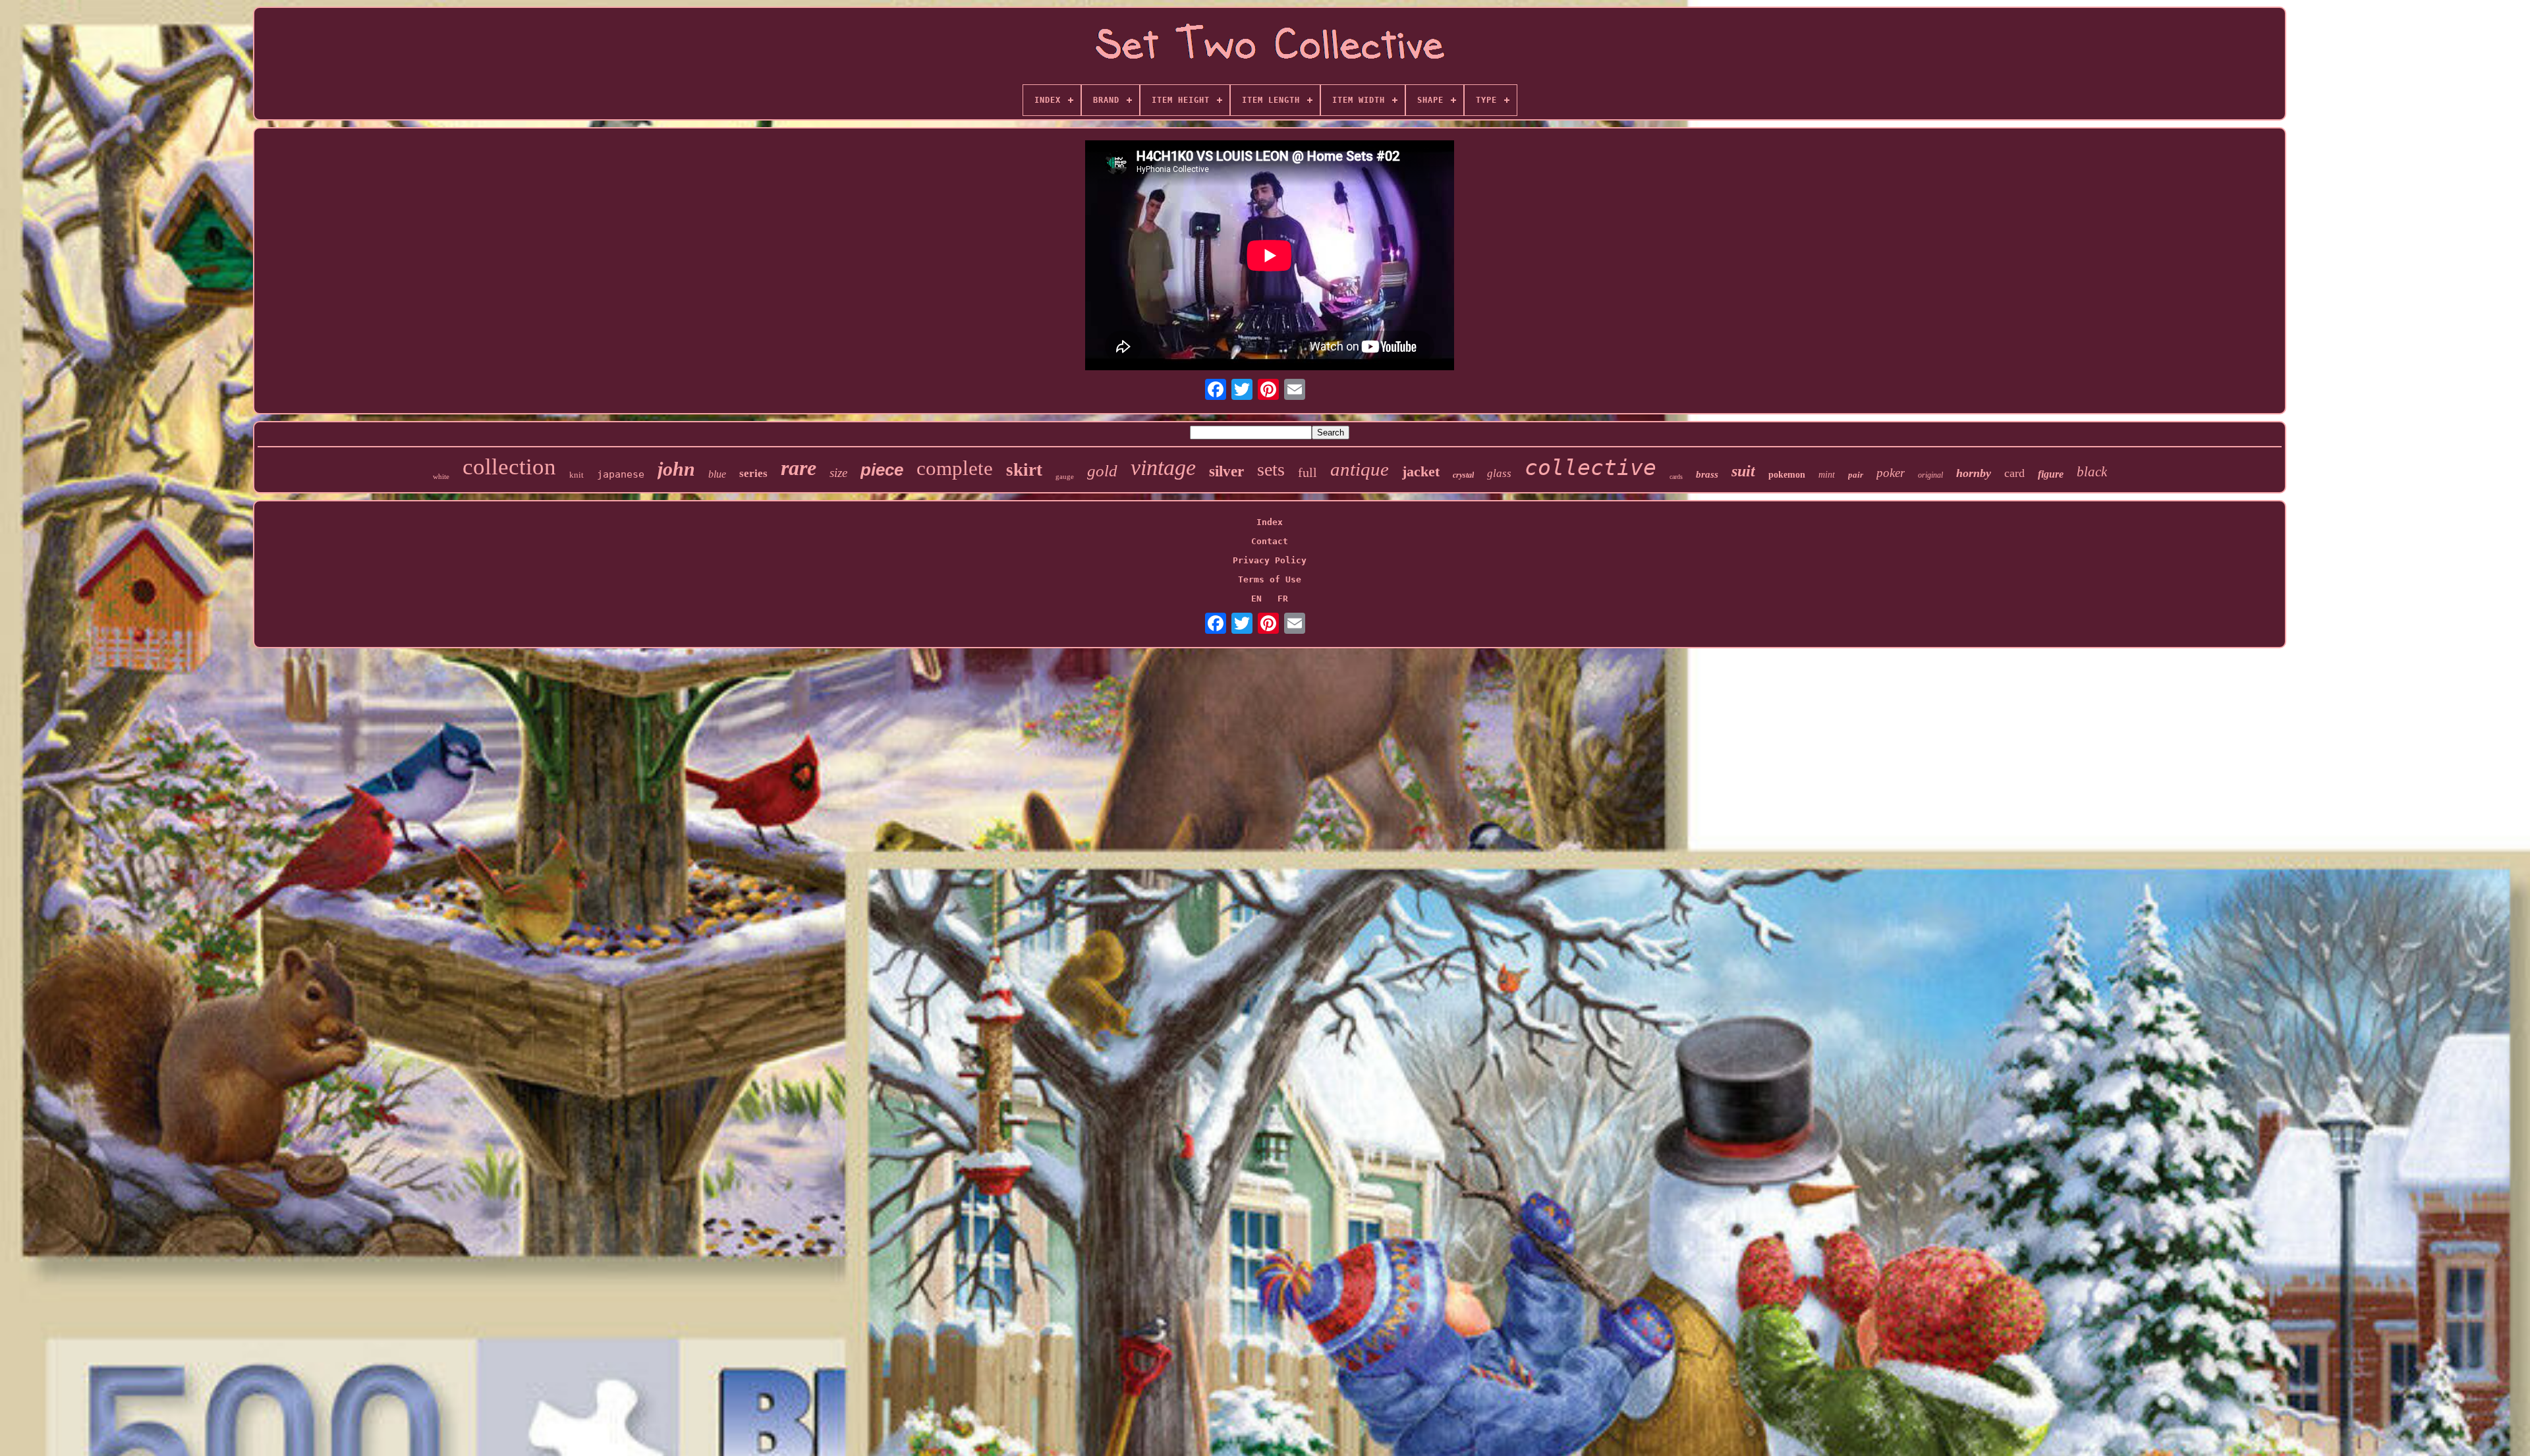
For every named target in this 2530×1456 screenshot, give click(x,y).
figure (2051, 474)
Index (1270, 522)
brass (1707, 474)
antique (1360, 469)
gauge (1065, 476)
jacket (1421, 471)
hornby (1974, 473)
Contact (1270, 541)
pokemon (1787, 475)
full (1307, 472)
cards (1676, 477)
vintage (1163, 467)
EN (1256, 599)
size (838, 473)
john (676, 469)
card (2014, 473)
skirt (1024, 470)
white (441, 476)
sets (1271, 469)
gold (1102, 471)
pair (1856, 475)
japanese (621, 474)
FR (1283, 599)
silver (1226, 471)
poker (1891, 473)
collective (1590, 467)
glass (1499, 473)
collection (509, 467)
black (2092, 472)
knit (576, 475)
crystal (1463, 475)
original (1930, 475)
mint (1827, 475)
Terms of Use (1270, 579)
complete (955, 468)
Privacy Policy (1270, 560)
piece (882, 470)
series (753, 473)
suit (1743, 471)
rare (799, 468)
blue (717, 474)
